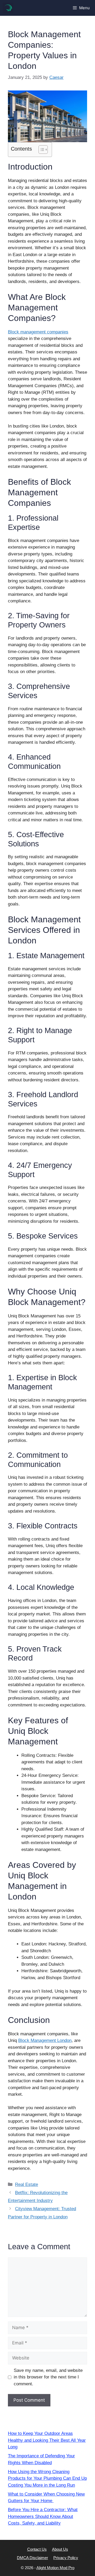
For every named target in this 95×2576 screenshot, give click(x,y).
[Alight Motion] (8, 8)
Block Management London (45, 2040)
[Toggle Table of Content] (41, 150)
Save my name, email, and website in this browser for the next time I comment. (48, 2377)
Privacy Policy (66, 2558)
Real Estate (27, 2184)
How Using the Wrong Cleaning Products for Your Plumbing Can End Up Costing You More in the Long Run (47, 2478)
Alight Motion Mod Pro (55, 2568)
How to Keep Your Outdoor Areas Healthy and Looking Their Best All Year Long (47, 2440)
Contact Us (37, 2549)
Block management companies (38, 332)
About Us (60, 2549)
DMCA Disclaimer (32, 2558)
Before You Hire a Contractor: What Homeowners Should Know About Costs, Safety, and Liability (43, 2516)
